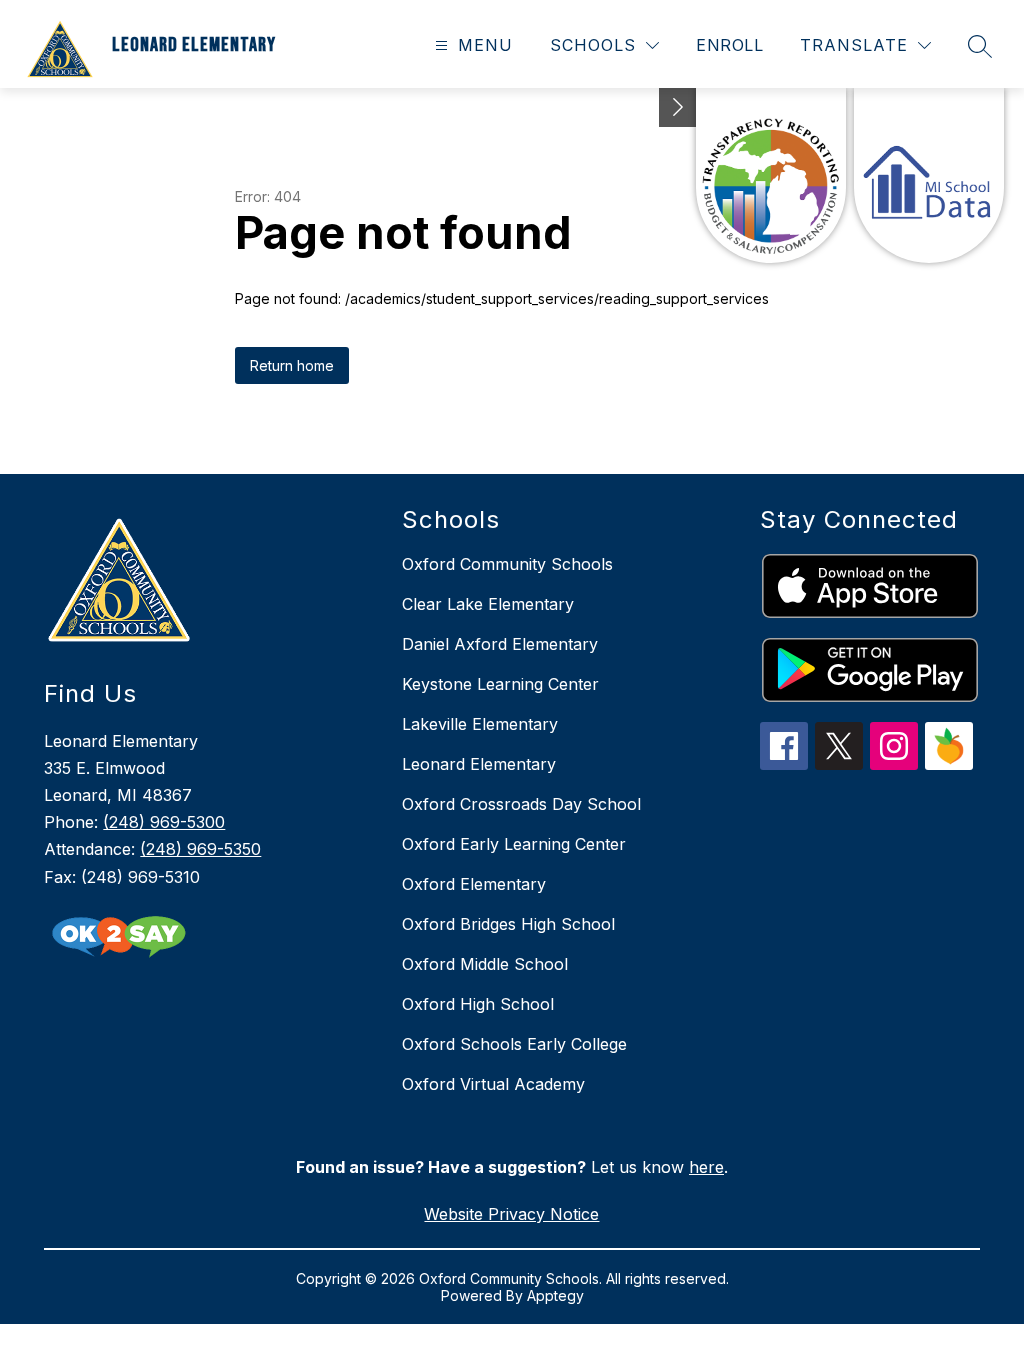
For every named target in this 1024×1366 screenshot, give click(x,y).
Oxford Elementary (474, 884)
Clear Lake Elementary (488, 604)
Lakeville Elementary (480, 724)
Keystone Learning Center (500, 684)
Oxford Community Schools (507, 564)
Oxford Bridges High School (508, 924)
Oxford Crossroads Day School (521, 804)
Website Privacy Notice (511, 1214)
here (706, 1167)
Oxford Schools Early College (514, 1044)
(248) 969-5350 (200, 849)
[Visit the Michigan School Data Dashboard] (929, 175)
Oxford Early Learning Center (514, 844)
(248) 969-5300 (164, 822)
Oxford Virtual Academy (493, 1084)
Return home (292, 365)
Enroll (729, 45)
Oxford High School (478, 1004)
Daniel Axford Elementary (500, 644)
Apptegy (555, 1295)
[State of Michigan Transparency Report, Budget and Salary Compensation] (771, 175)
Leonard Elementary (479, 764)
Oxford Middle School (485, 964)
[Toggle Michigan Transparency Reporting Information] (678, 107)
